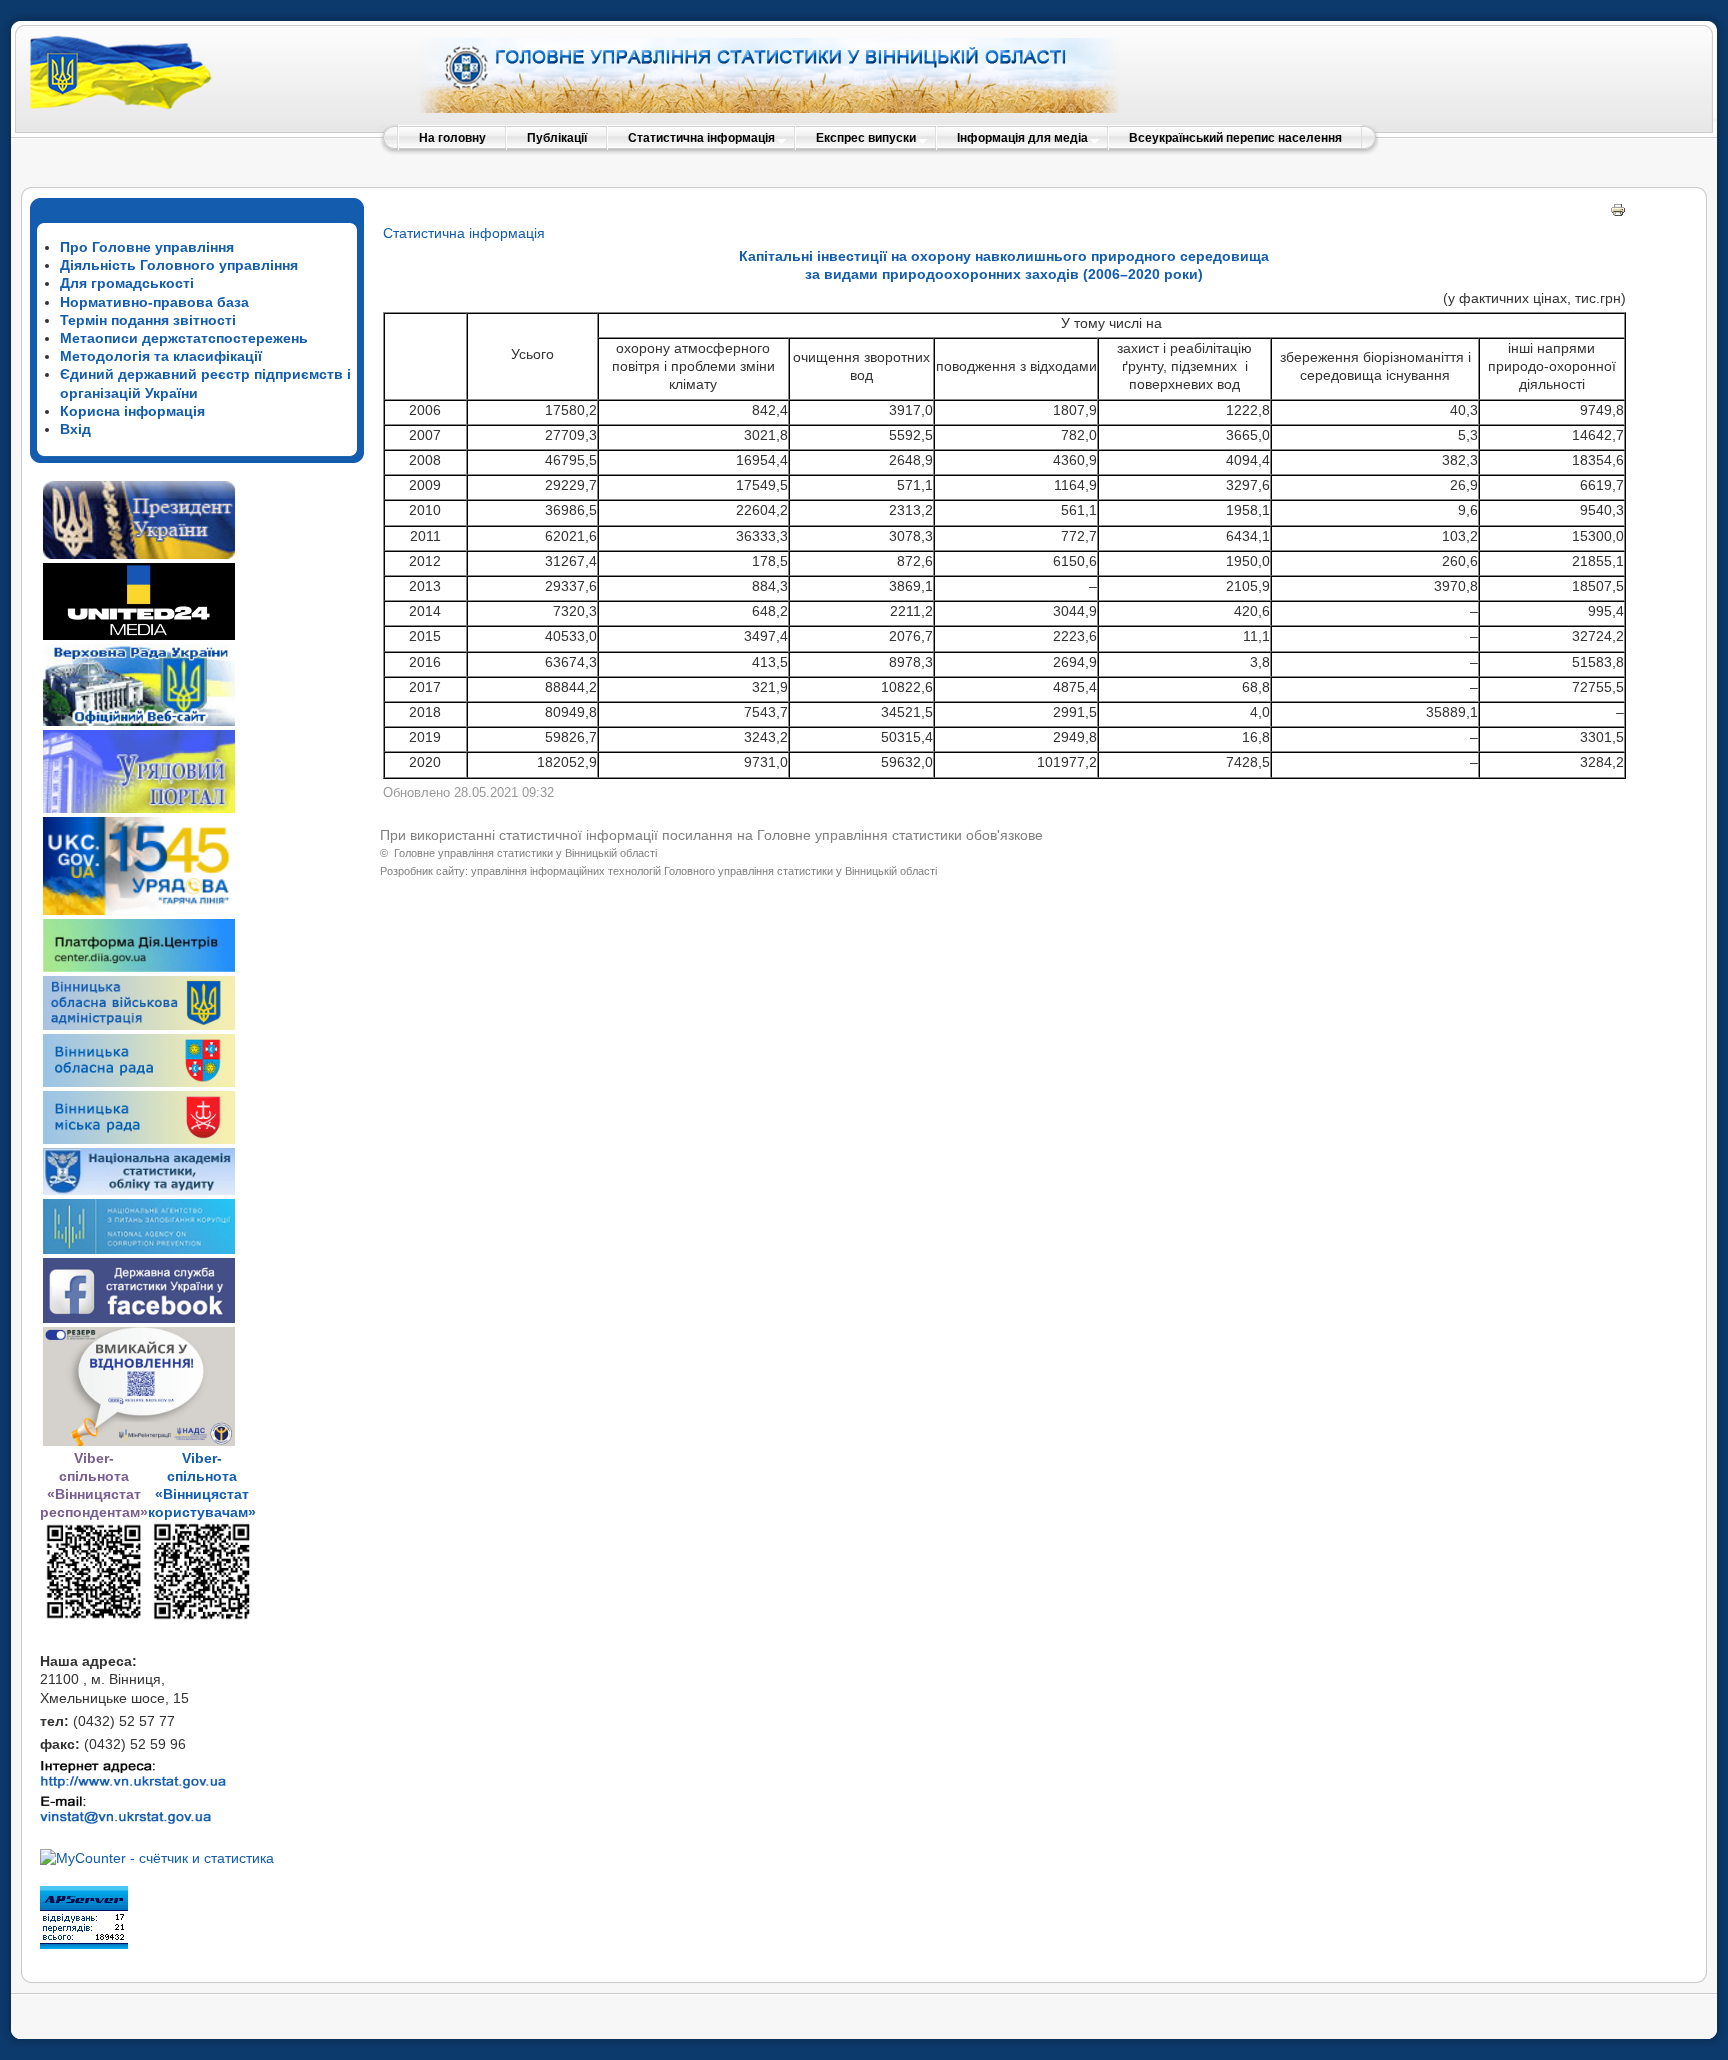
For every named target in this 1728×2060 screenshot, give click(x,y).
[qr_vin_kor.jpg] (94, 1616)
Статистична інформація (464, 233)
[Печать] (1618, 213)
